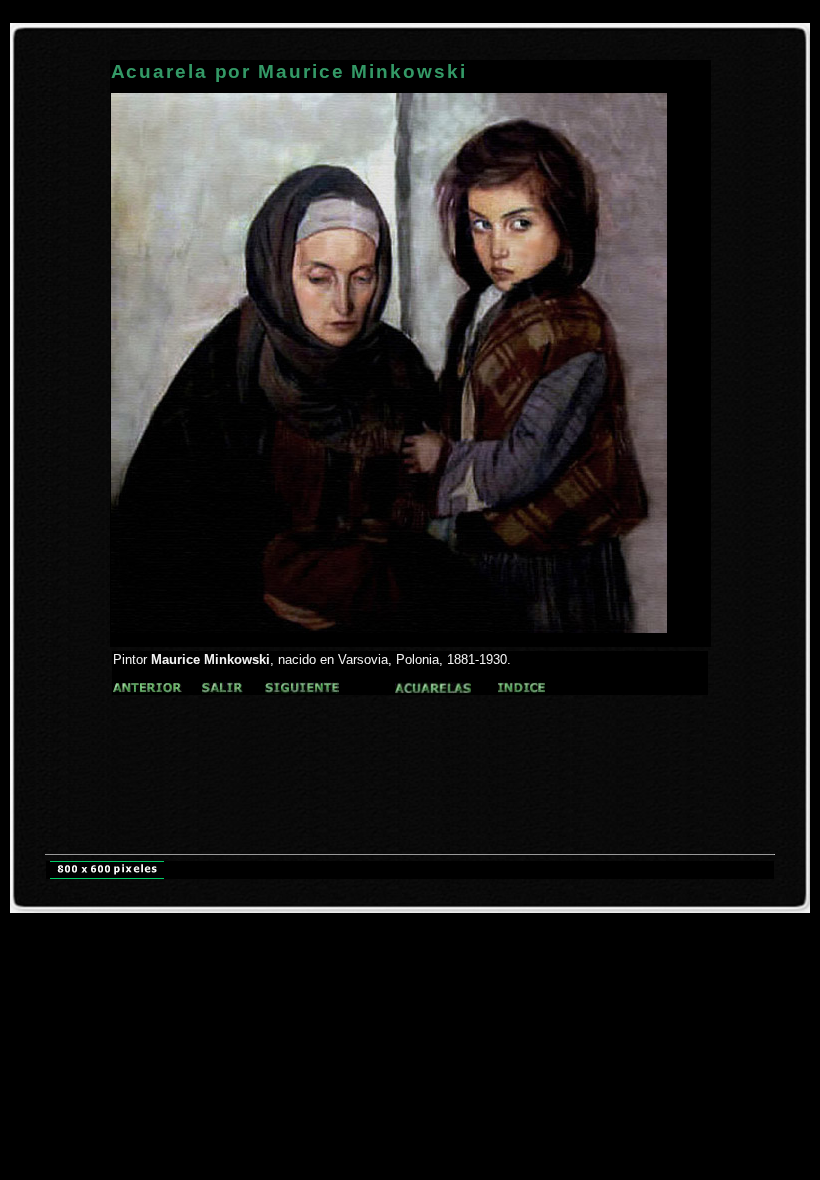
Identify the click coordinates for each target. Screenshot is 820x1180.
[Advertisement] (410, 734)
